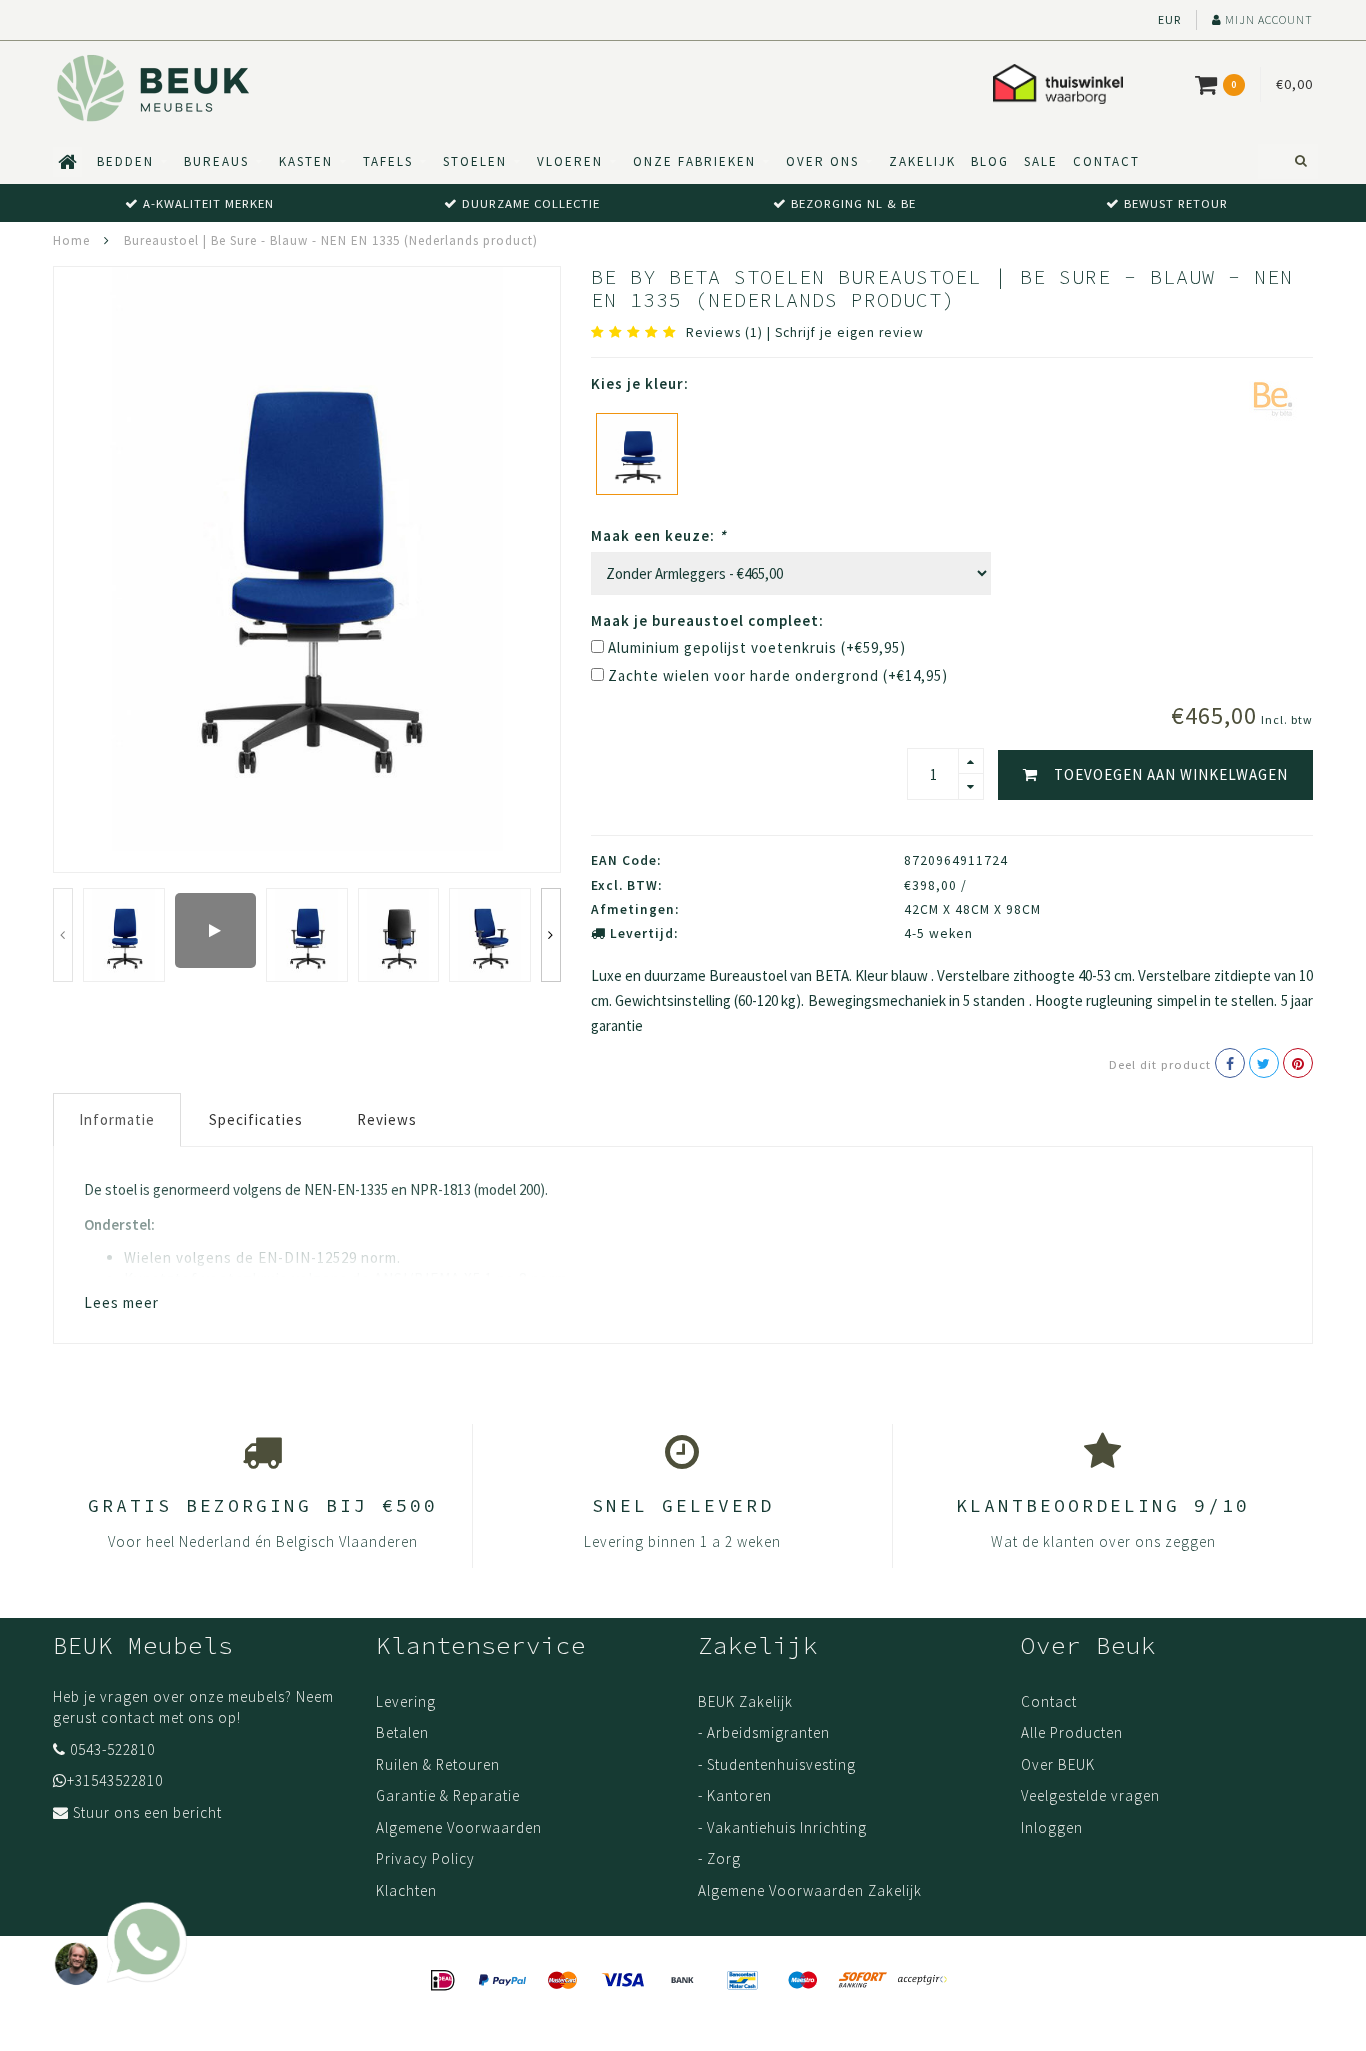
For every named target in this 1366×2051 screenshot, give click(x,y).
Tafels (388, 161)
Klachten (406, 1890)
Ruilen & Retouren (438, 1764)
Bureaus (216, 161)
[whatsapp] (115, 1933)
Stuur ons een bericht (147, 1812)
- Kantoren (735, 1795)
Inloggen (1052, 1827)
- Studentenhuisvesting (777, 1764)
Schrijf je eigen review (849, 332)
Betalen (402, 1732)
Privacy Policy (425, 1858)
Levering (406, 1701)
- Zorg (719, 1858)
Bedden (125, 161)
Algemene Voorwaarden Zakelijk (810, 1890)
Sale (1041, 161)
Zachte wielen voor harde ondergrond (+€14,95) (778, 675)
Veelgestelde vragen (1090, 1795)
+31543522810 (115, 1780)
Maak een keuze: (659, 535)
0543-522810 (112, 1749)
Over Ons (822, 161)
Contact (1106, 161)
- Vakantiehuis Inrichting (782, 1827)
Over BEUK (1058, 1764)
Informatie (117, 1119)
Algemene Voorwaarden (459, 1827)
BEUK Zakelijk (745, 1701)
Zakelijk (922, 161)
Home (71, 240)
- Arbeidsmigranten (764, 1732)
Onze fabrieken (694, 161)
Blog (990, 161)
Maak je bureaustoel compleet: (707, 620)
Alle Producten (1072, 1732)
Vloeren (570, 161)
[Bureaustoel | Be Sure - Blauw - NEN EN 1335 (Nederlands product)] (637, 454)
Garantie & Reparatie (448, 1795)
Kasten (306, 161)
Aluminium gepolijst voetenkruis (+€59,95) (757, 647)
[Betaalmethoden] (443, 1981)
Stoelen (475, 161)
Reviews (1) (724, 332)
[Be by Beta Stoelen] (1273, 397)
